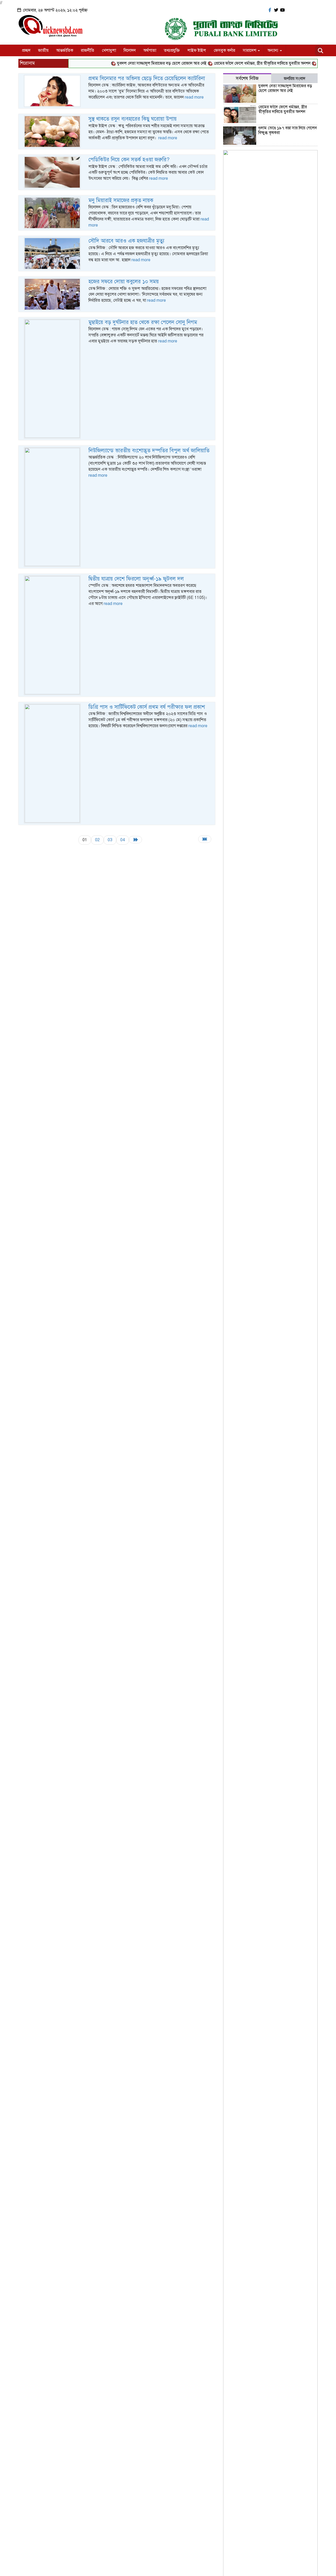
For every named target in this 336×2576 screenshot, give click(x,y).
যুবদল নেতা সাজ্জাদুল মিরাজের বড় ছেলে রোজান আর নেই (141, 63)
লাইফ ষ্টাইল (197, 50)
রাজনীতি (88, 50)
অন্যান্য (273, 50)
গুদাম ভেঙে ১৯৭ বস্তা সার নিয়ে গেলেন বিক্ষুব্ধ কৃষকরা (288, 130)
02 (97, 840)
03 (110, 840)
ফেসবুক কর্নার (224, 50)
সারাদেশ (250, 50)
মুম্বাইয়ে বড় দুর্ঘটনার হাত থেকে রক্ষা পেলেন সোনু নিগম (143, 322)
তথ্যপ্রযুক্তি (172, 50)
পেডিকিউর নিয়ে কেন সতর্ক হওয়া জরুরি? (129, 160)
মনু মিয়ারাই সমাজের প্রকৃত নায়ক (121, 200)
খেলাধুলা (109, 50)
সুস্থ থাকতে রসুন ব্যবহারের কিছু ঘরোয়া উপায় (133, 119)
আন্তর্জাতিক (65, 50)
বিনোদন (130, 50)
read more (194, 97)
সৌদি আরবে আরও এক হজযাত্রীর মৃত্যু (126, 241)
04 (123, 840)
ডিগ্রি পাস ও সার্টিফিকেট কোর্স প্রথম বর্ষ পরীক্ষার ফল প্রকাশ (147, 707)
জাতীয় (43, 50)
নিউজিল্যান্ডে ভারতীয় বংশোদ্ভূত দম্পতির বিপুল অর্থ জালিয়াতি (149, 451)
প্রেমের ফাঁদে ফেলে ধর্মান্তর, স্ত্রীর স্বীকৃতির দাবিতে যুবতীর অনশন (241, 63)
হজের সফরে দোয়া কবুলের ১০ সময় (124, 282)
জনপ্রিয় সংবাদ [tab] (295, 79)
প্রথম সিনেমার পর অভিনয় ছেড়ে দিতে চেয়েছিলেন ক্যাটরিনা (147, 78)
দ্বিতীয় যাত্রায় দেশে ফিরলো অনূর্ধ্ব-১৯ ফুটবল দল (136, 579)
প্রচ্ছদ (26, 50)
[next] (135, 840)
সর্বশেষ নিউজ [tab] (247, 78)
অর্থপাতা (150, 50)
